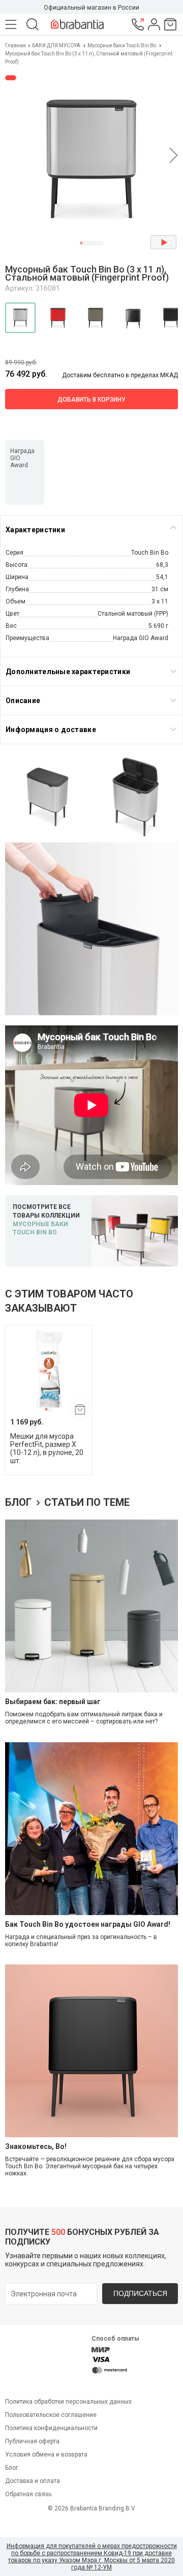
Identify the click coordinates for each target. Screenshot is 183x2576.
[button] (81, 243)
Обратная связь (28, 2494)
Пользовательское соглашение (51, 2415)
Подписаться (140, 2293)
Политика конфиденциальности (51, 2428)
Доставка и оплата (33, 2481)
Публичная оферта (32, 2441)
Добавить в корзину (91, 400)
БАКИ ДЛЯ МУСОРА (56, 46)
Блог (20, 1502)
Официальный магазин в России (91, 8)
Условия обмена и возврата (46, 2454)
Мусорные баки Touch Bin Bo (122, 46)
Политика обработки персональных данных (68, 2402)
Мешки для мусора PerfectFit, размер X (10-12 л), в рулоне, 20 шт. (47, 1448)
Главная (16, 46)
